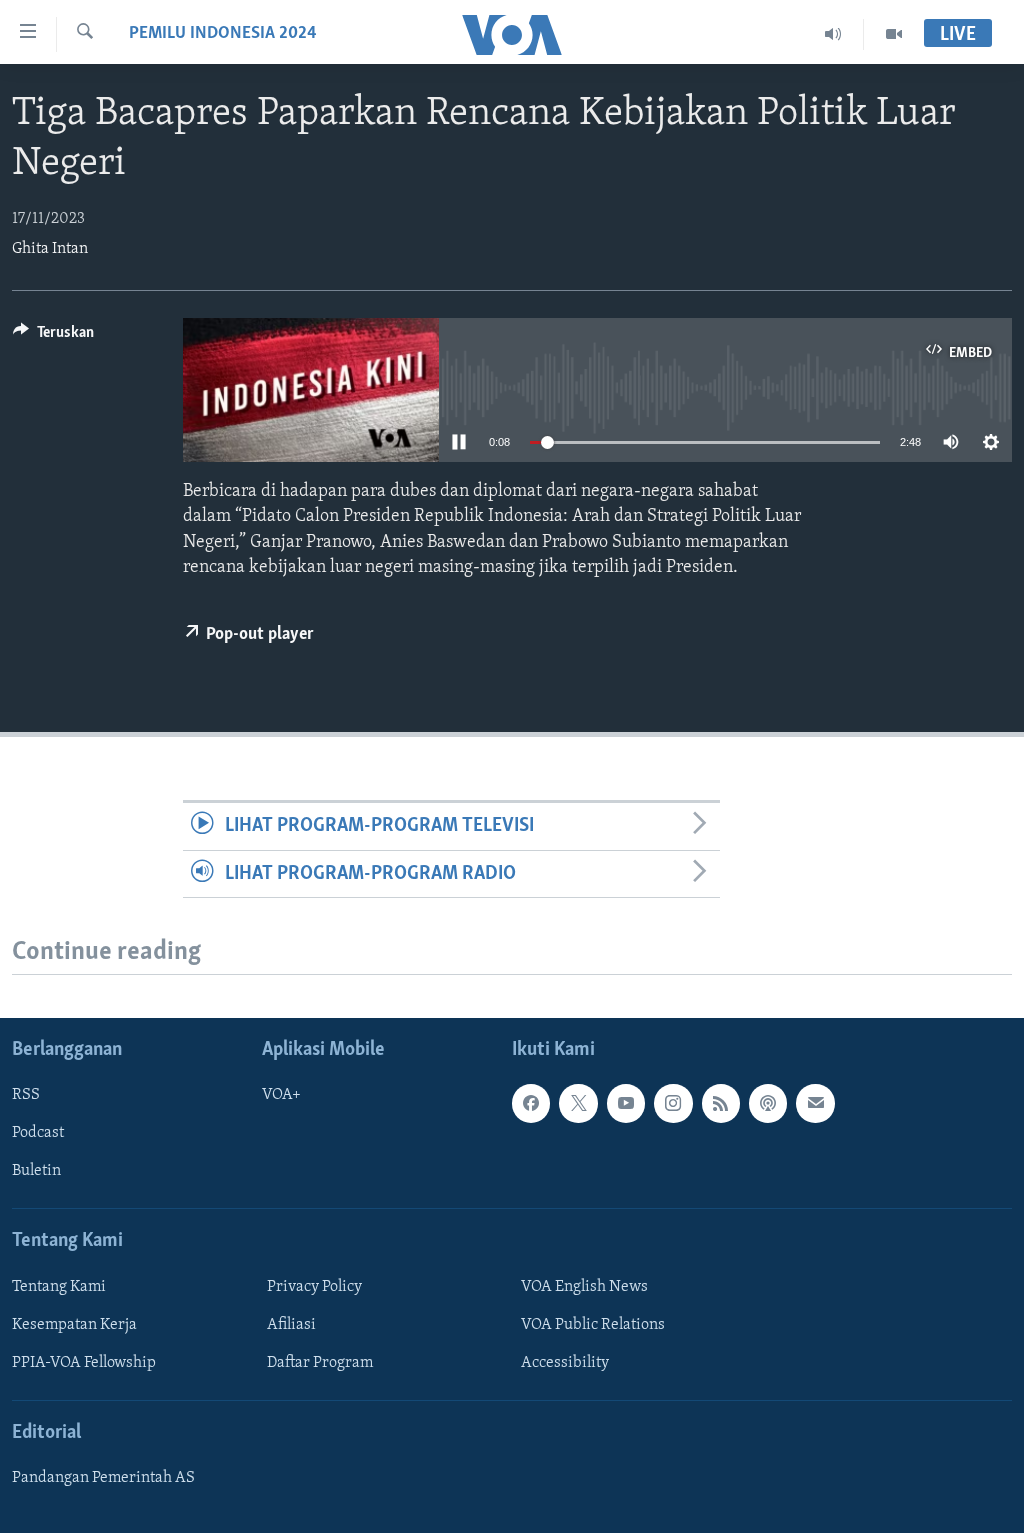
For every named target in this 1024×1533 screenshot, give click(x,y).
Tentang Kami (59, 1287)
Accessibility (565, 1363)
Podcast (38, 1133)
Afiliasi (291, 1325)
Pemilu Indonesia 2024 (223, 34)
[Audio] (833, 34)
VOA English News (584, 1287)
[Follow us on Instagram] (673, 1103)
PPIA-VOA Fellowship (84, 1363)
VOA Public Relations (593, 1325)
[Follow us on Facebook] (531, 1103)
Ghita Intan (50, 249)
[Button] (53, 337)
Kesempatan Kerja (74, 1325)
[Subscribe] (815, 1103)
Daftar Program (320, 1363)
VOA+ (281, 1095)
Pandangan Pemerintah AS (103, 1478)
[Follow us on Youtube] (626, 1103)
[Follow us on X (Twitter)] (578, 1103)
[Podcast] (768, 1103)
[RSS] (721, 1103)
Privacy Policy (314, 1287)
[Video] (894, 34)
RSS (26, 1095)
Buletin (36, 1171)
